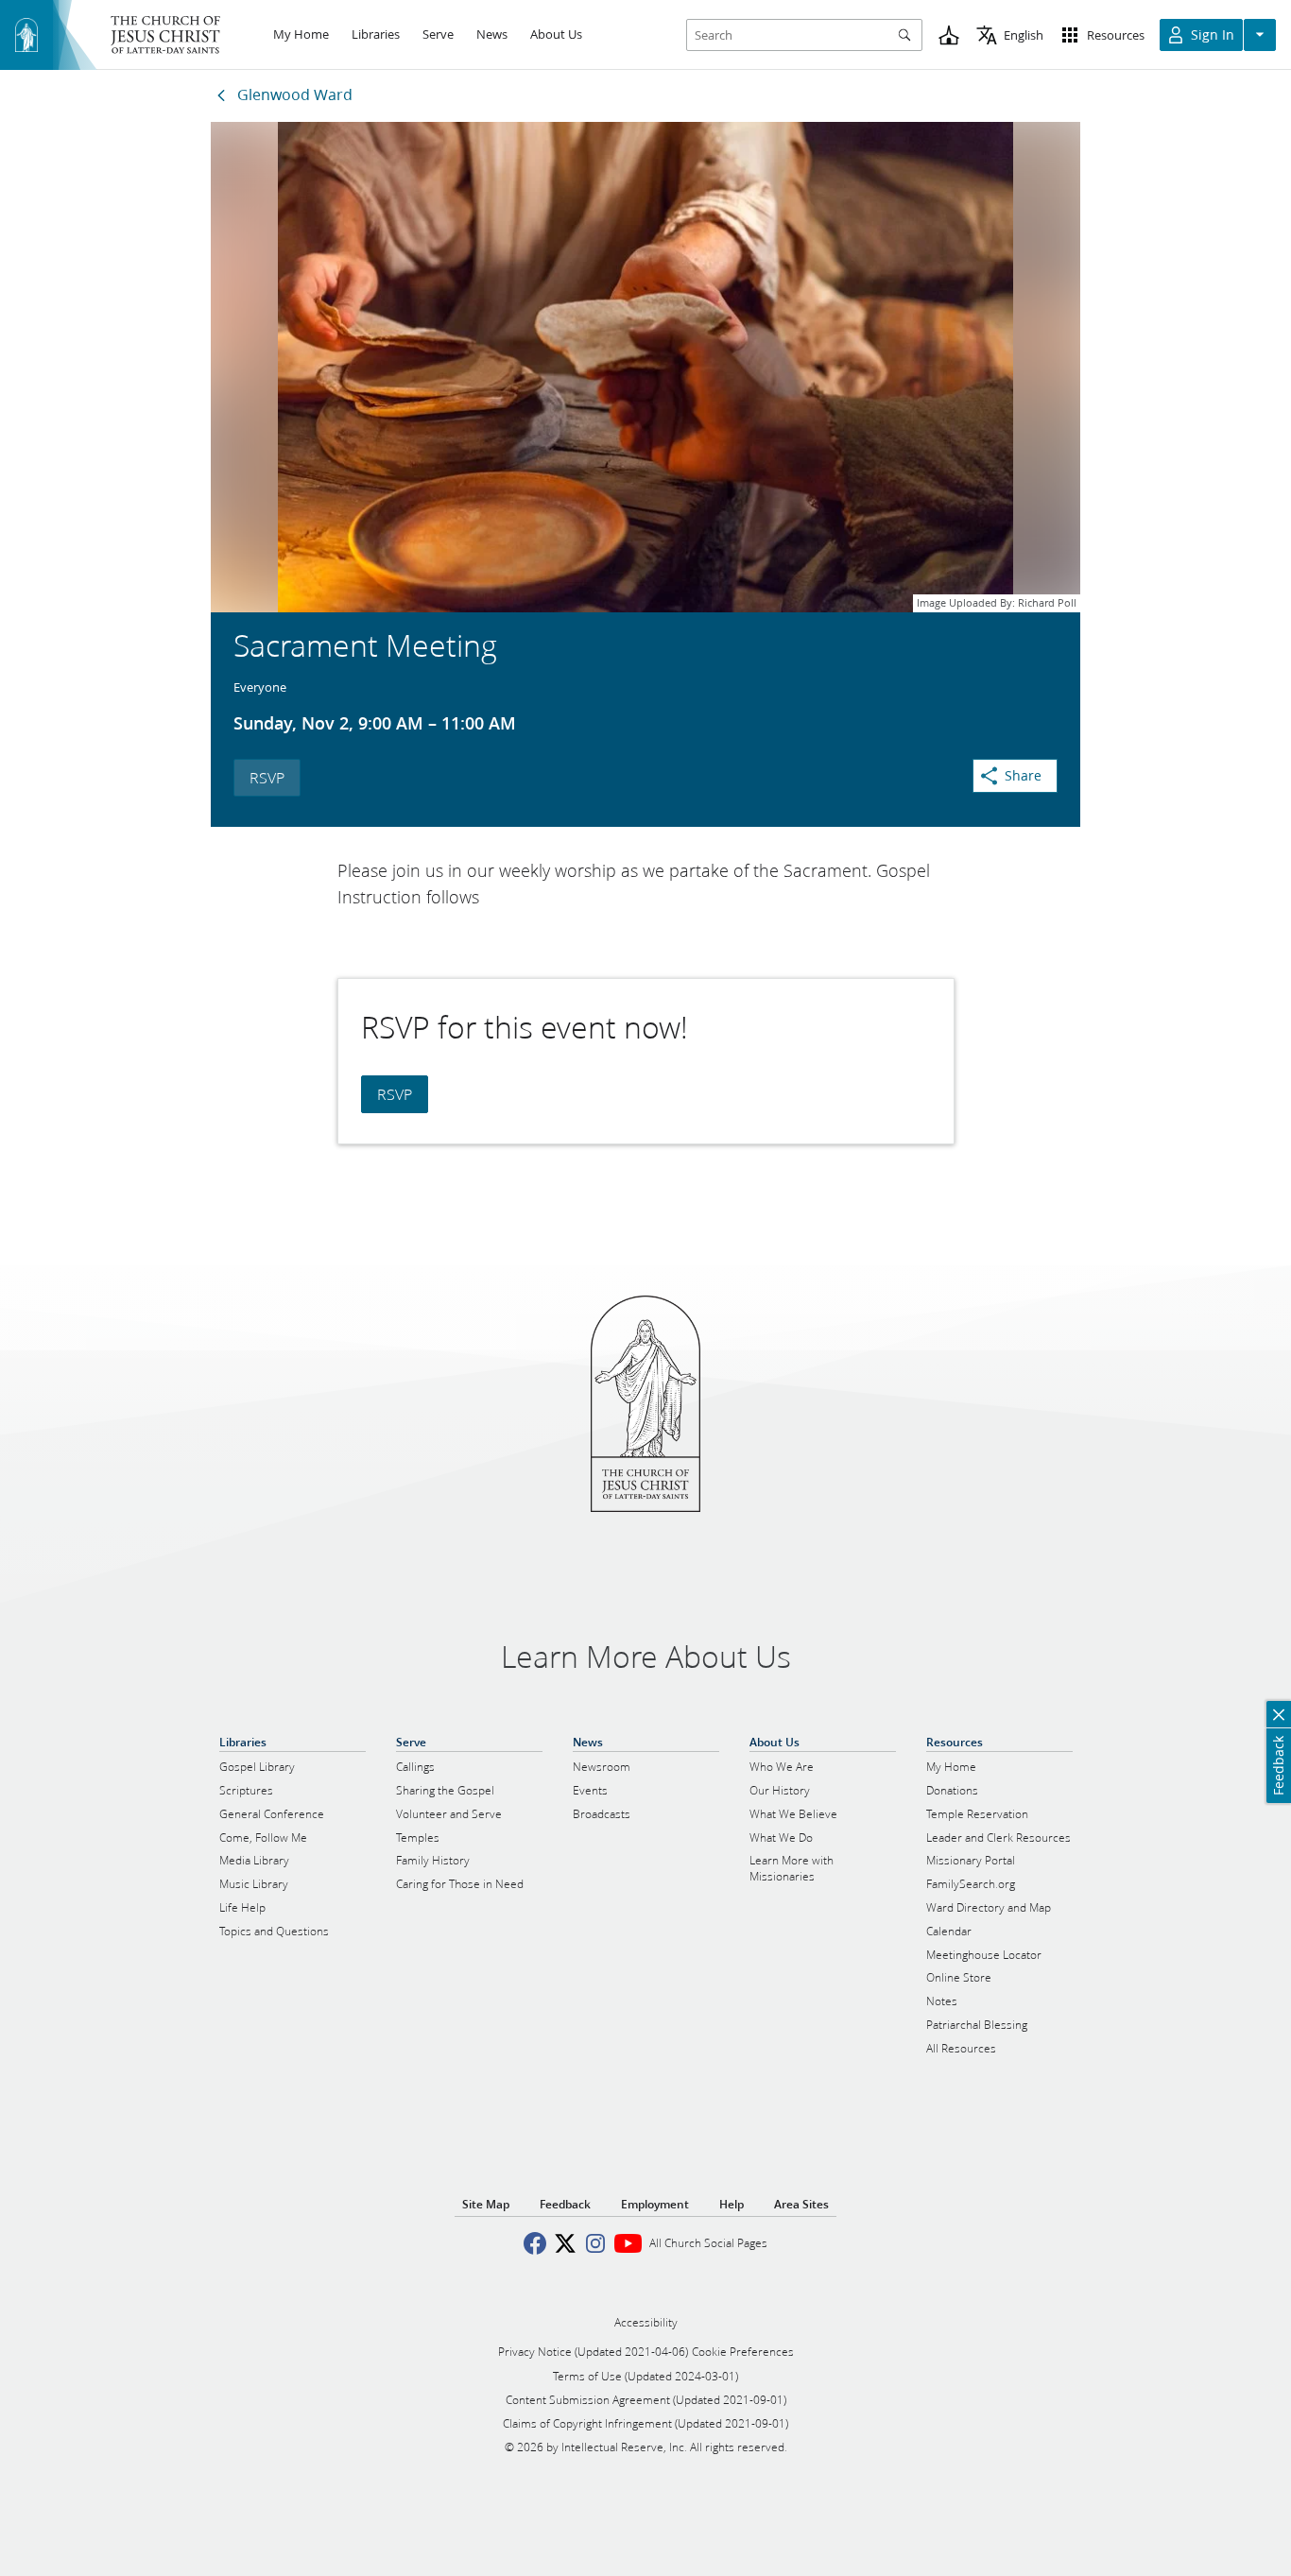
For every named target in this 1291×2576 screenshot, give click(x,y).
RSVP (267, 777)
